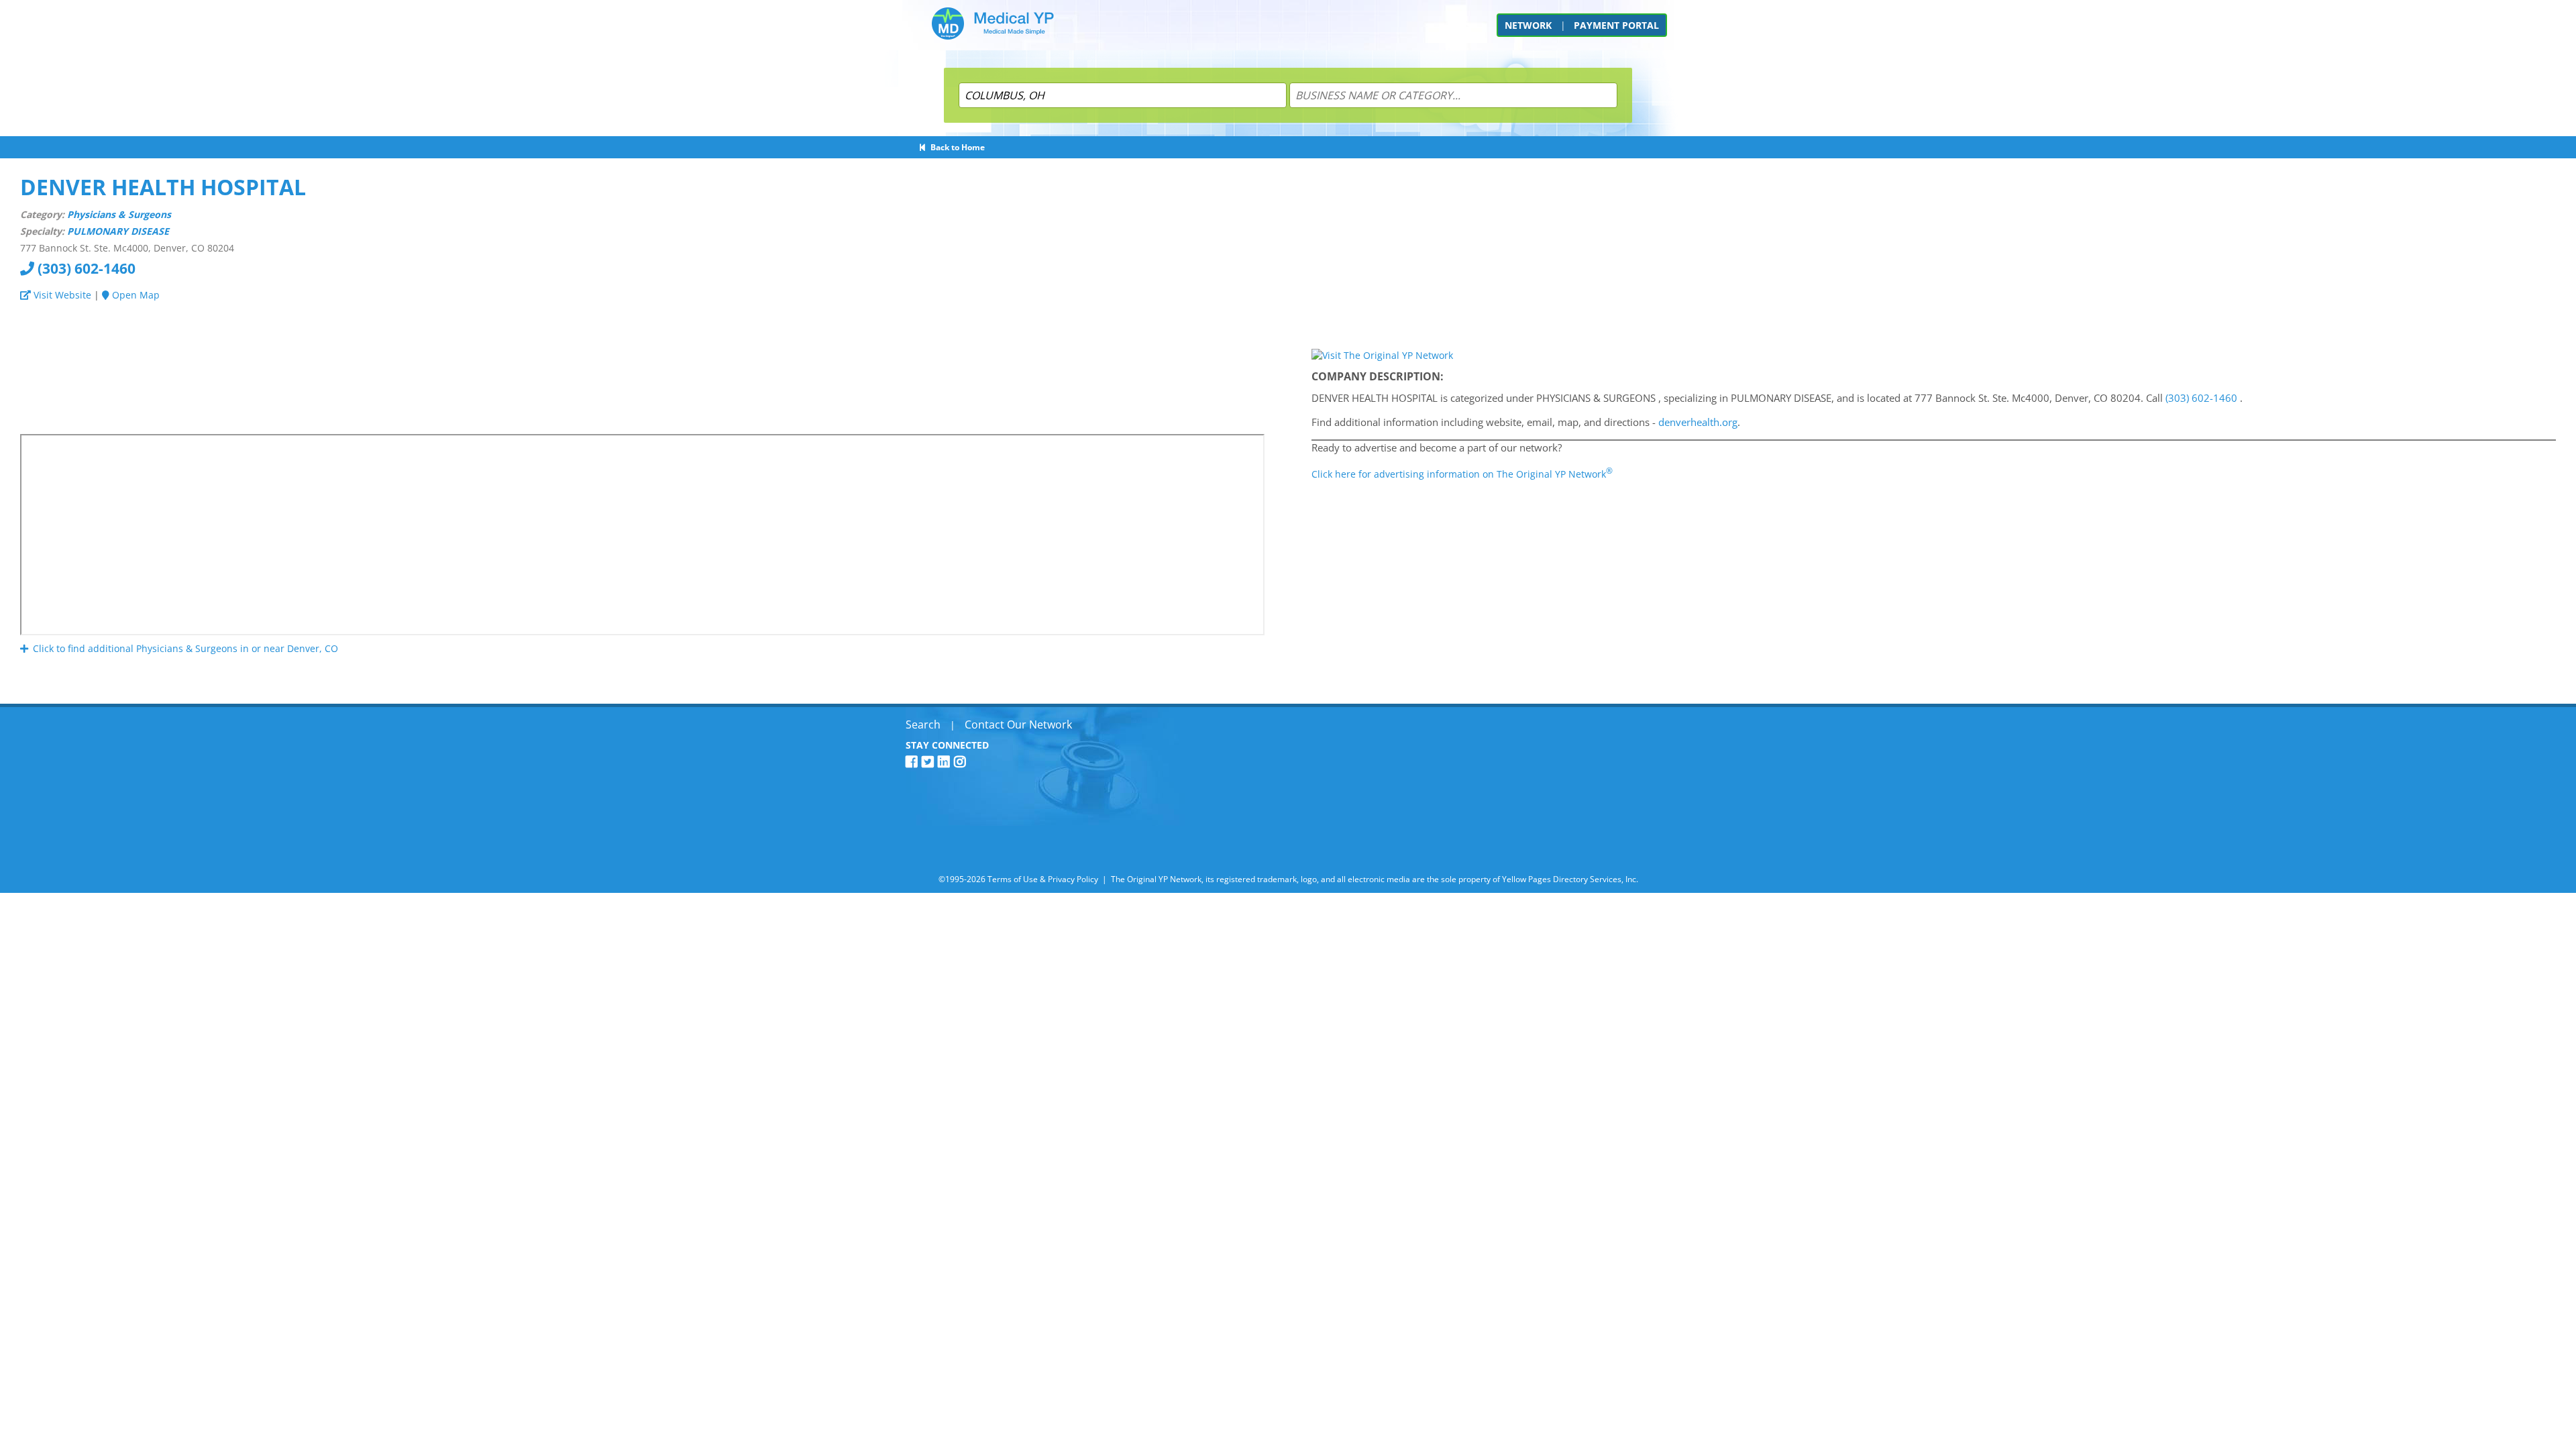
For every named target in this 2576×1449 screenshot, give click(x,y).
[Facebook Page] (914, 762)
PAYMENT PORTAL (1616, 25)
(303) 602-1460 (85, 268)
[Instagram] (962, 762)
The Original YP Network (1156, 879)
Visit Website (61, 295)
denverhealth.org (1698, 422)
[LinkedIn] (946, 762)
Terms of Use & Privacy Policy (1043, 879)
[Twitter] (930, 762)
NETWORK (1528, 25)
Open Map (135, 295)
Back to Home (956, 147)
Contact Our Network (1018, 724)
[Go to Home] (993, 29)
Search (923, 724)
